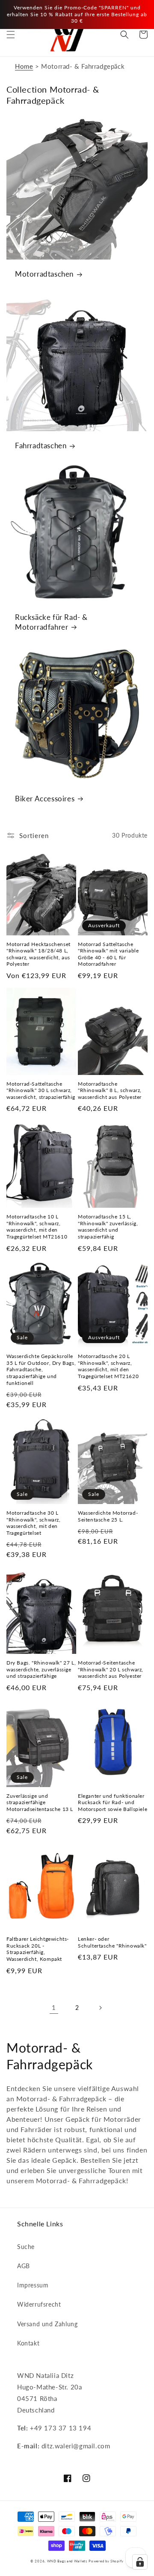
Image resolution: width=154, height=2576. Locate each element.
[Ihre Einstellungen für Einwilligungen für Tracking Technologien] (140, 2562)
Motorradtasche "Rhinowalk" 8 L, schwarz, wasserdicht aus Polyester (110, 1090)
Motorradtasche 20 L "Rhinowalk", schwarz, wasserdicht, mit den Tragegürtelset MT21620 (108, 1366)
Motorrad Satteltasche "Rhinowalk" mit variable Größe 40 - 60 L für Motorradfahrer (108, 954)
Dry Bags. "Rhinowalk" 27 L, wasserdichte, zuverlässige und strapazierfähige (41, 1669)
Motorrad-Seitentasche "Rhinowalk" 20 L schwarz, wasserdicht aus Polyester (111, 1669)
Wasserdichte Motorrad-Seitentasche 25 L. (108, 1516)
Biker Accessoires (45, 799)
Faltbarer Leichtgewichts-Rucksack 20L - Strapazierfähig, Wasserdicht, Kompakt (38, 1949)
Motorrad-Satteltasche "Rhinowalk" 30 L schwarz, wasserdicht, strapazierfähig (41, 1090)
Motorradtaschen (44, 274)
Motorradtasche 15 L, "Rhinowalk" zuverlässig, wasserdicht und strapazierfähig (108, 1227)
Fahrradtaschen (41, 445)
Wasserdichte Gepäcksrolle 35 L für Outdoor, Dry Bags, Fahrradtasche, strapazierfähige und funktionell (41, 1369)
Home (24, 66)
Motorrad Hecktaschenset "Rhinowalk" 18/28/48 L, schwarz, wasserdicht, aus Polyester (38, 954)
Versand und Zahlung (47, 2324)
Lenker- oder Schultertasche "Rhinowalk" (112, 1942)
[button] (11, 35)
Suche (26, 2247)
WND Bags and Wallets (67, 2561)
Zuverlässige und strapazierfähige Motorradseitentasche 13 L (40, 1802)
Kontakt (28, 2343)
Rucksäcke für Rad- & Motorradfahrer (51, 622)
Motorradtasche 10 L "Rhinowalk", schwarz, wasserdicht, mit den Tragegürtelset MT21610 (37, 1227)
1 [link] (54, 2007)
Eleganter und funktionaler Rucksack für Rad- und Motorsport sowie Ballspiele (113, 1802)
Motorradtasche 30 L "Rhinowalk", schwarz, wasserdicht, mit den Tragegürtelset (34, 1523)
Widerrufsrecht (39, 2304)
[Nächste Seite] (100, 2008)
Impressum (33, 2285)
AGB (24, 2266)
